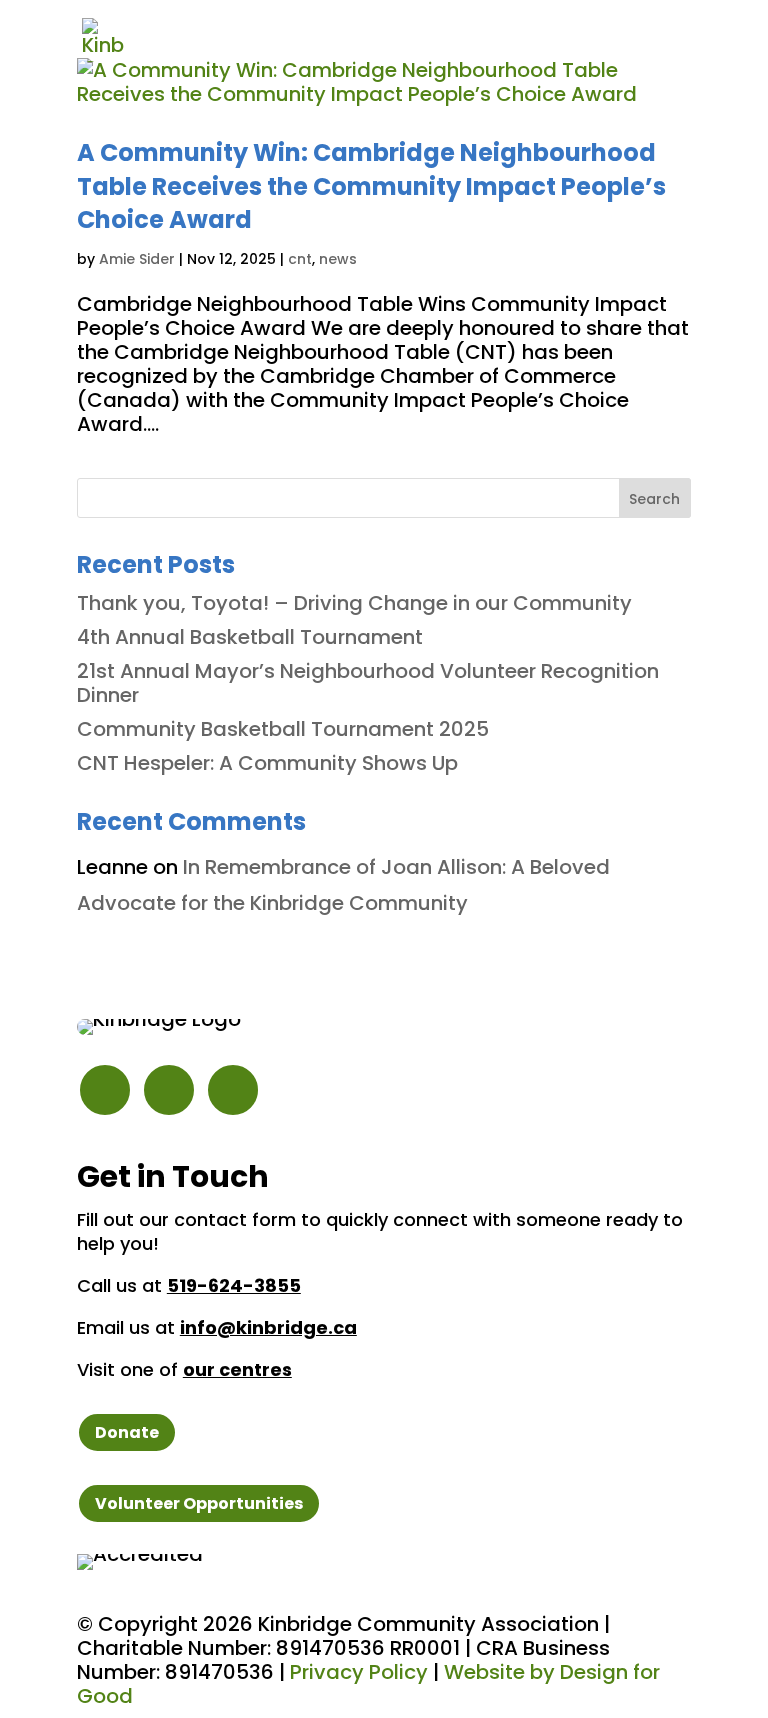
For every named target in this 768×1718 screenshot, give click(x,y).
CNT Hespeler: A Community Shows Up (267, 763)
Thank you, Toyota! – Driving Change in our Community (354, 603)
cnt (300, 259)
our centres (237, 1369)
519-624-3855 (234, 1285)
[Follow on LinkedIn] (233, 1090)
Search (654, 499)
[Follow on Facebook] (169, 1090)
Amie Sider (137, 259)
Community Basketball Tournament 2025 (283, 729)
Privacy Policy (359, 1672)
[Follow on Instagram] (105, 1090)
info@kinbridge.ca (268, 1327)
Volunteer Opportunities (199, 1503)
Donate (127, 1432)
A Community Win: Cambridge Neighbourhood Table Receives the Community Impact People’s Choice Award (371, 186)
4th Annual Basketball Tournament (252, 637)
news (338, 259)
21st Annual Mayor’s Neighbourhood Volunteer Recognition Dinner (368, 683)
